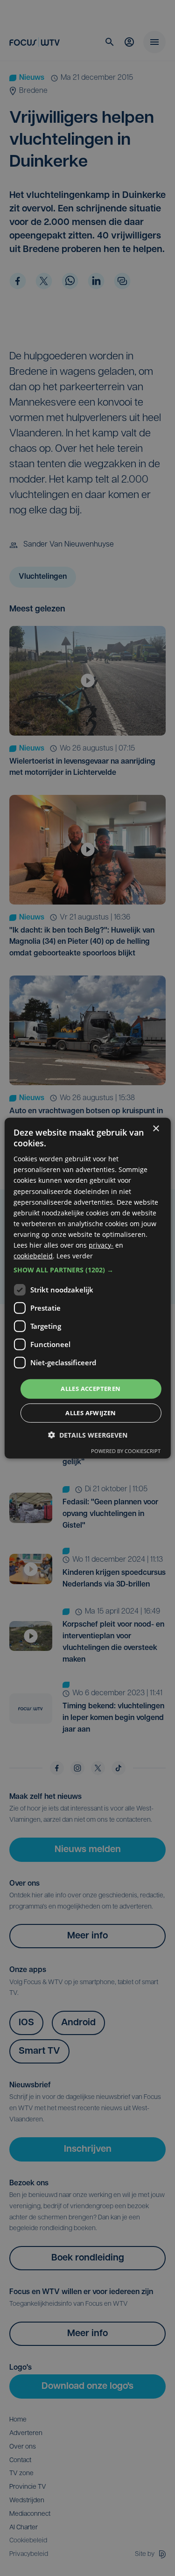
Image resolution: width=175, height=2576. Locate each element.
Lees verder (75, 1256)
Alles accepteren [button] (91, 1389)
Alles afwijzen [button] (91, 1413)
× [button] (156, 1128)
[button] (87, 1270)
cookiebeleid (33, 1256)
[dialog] (87, 1288)
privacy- (101, 1245)
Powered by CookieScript (126, 1451)
